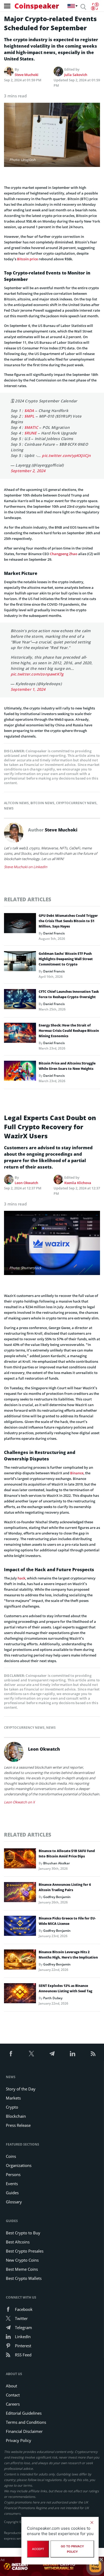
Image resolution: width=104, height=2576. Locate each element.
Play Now (95, 2566)
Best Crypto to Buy (23, 2233)
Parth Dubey (53, 1998)
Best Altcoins (18, 2242)
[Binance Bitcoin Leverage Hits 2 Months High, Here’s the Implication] (20, 1961)
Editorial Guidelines (24, 2413)
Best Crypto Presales (25, 2251)
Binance (77, 1473)
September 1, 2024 (28, 689)
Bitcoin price (27, 259)
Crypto (12, 2107)
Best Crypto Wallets (24, 2278)
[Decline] (92, 2522)
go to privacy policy (72, 2549)
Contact (13, 2395)
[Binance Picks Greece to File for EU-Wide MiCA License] (20, 1927)
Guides (12, 2193)
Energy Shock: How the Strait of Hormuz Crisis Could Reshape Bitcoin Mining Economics (69, 1031)
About (11, 2386)
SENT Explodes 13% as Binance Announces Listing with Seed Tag (65, 1988)
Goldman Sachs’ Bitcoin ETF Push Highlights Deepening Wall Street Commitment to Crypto (66, 959)
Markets (13, 2098)
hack (21, 1578)
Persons (13, 2174)
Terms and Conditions (26, 2422)
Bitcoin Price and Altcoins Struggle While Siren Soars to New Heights (67, 1066)
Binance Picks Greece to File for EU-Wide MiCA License (67, 1921)
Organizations (19, 2165)
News (9, 808)
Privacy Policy (19, 2440)
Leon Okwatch (26, 1183)
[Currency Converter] (95, 6)
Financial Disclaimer (24, 2431)
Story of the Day (21, 2089)
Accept (38, 2549)
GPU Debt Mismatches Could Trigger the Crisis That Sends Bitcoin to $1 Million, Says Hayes (68, 921)
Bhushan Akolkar (57, 1863)
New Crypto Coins (22, 2260)
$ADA (29, 411)
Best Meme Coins (22, 2269)
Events (12, 2184)
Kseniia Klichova (78, 1183)
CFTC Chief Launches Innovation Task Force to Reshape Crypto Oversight (69, 994)
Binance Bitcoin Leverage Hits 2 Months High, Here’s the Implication (68, 1955)
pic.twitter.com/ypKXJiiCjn (66, 455)
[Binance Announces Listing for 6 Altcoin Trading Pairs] (20, 1894)
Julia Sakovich (76, 75)
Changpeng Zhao (64, 554)
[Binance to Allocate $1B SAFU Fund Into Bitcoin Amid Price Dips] (20, 1860)
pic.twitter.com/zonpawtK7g (37, 674)
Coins (11, 2156)
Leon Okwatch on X (19, 1802)
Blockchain (16, 2116)
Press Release (18, 2125)
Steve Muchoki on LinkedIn (26, 867)
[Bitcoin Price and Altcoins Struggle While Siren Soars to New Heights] (20, 1072)
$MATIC (31, 427)
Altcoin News (16, 803)
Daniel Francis (54, 933)
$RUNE (31, 433)
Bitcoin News (42, 803)
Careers (13, 2404)
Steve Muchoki (27, 75)
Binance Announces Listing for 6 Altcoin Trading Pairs (65, 1887)
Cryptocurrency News (76, 803)
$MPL (29, 416)
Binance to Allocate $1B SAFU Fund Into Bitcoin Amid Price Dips (67, 1854)
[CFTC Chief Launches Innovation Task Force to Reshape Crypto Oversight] (20, 1001)
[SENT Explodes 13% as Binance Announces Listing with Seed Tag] (20, 1995)
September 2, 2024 (28, 471)
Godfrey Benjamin (57, 1897)
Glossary (14, 2202)
